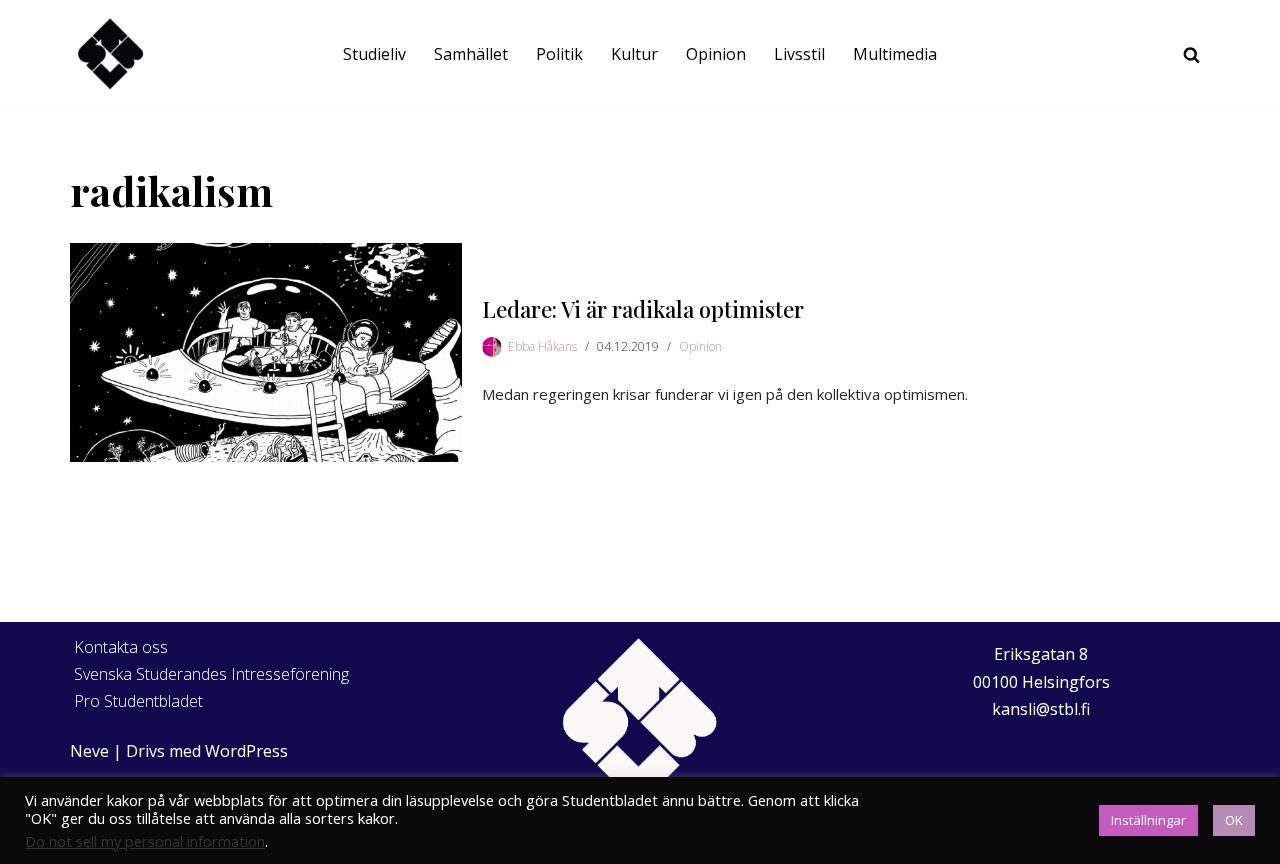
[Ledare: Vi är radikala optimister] (266, 353)
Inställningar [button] (1148, 820)
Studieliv (374, 54)
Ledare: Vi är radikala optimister (643, 309)
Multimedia (895, 54)
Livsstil (799, 54)
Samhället (471, 54)
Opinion (716, 54)
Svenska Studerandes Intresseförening (211, 674)
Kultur (634, 54)
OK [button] (1234, 820)
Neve (89, 751)
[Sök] (1191, 54)
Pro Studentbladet (138, 701)
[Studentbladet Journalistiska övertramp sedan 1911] (110, 54)
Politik (559, 54)
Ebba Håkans (542, 346)
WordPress (246, 751)
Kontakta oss (121, 647)
